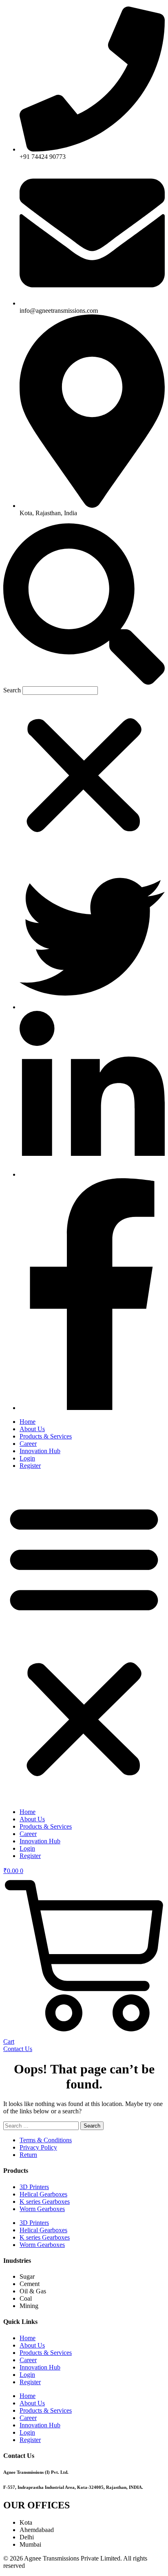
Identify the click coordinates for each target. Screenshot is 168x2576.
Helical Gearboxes (43, 2194)
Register (30, 1466)
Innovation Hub (40, 1451)
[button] (84, 605)
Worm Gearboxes (42, 2209)
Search (12, 690)
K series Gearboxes (45, 2202)
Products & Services (46, 1436)
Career (28, 1444)
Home (28, 1422)
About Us (32, 1429)
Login (27, 1458)
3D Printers (34, 2187)
